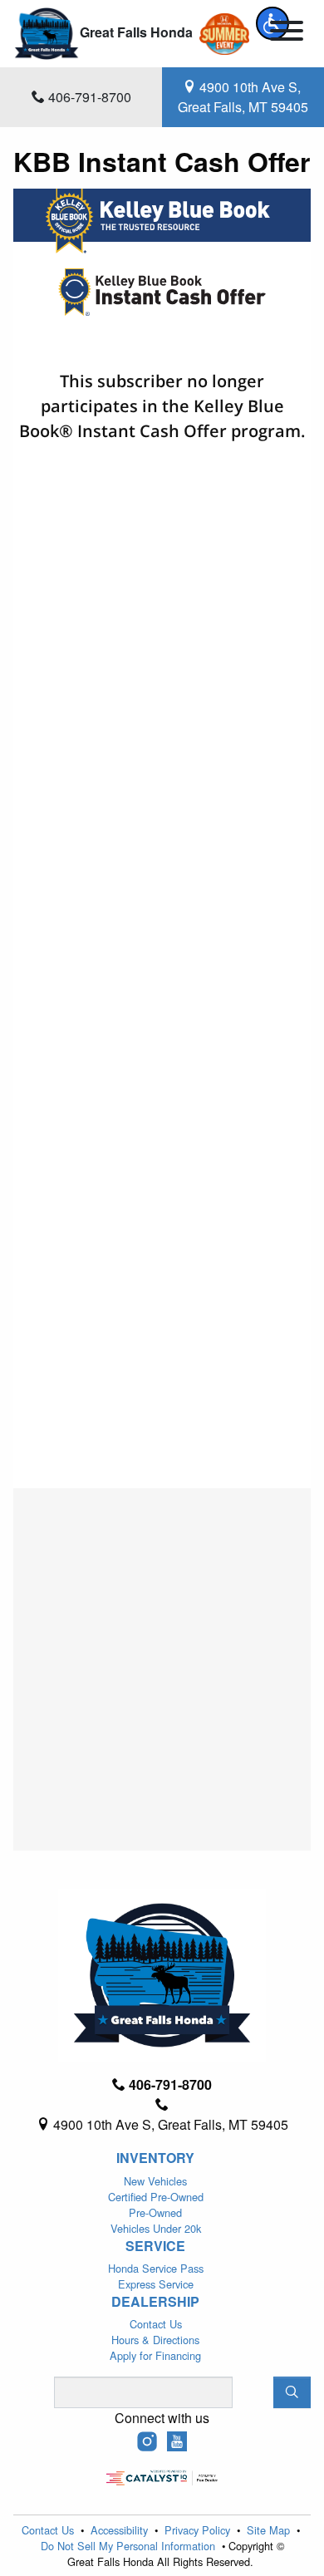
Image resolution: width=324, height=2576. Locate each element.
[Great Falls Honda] (47, 32)
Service (155, 2246)
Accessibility (121, 2530)
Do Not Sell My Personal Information (130, 2546)
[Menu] (287, 33)
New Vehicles (155, 2181)
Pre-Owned (155, 2212)
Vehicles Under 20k (156, 2228)
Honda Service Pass (156, 2268)
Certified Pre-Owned (156, 2197)
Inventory (155, 2158)
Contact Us (156, 2324)
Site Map (270, 2530)
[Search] (292, 2392)
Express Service (156, 2284)
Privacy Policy (199, 2530)
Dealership (155, 2302)
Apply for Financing (155, 2355)
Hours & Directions (155, 2340)
